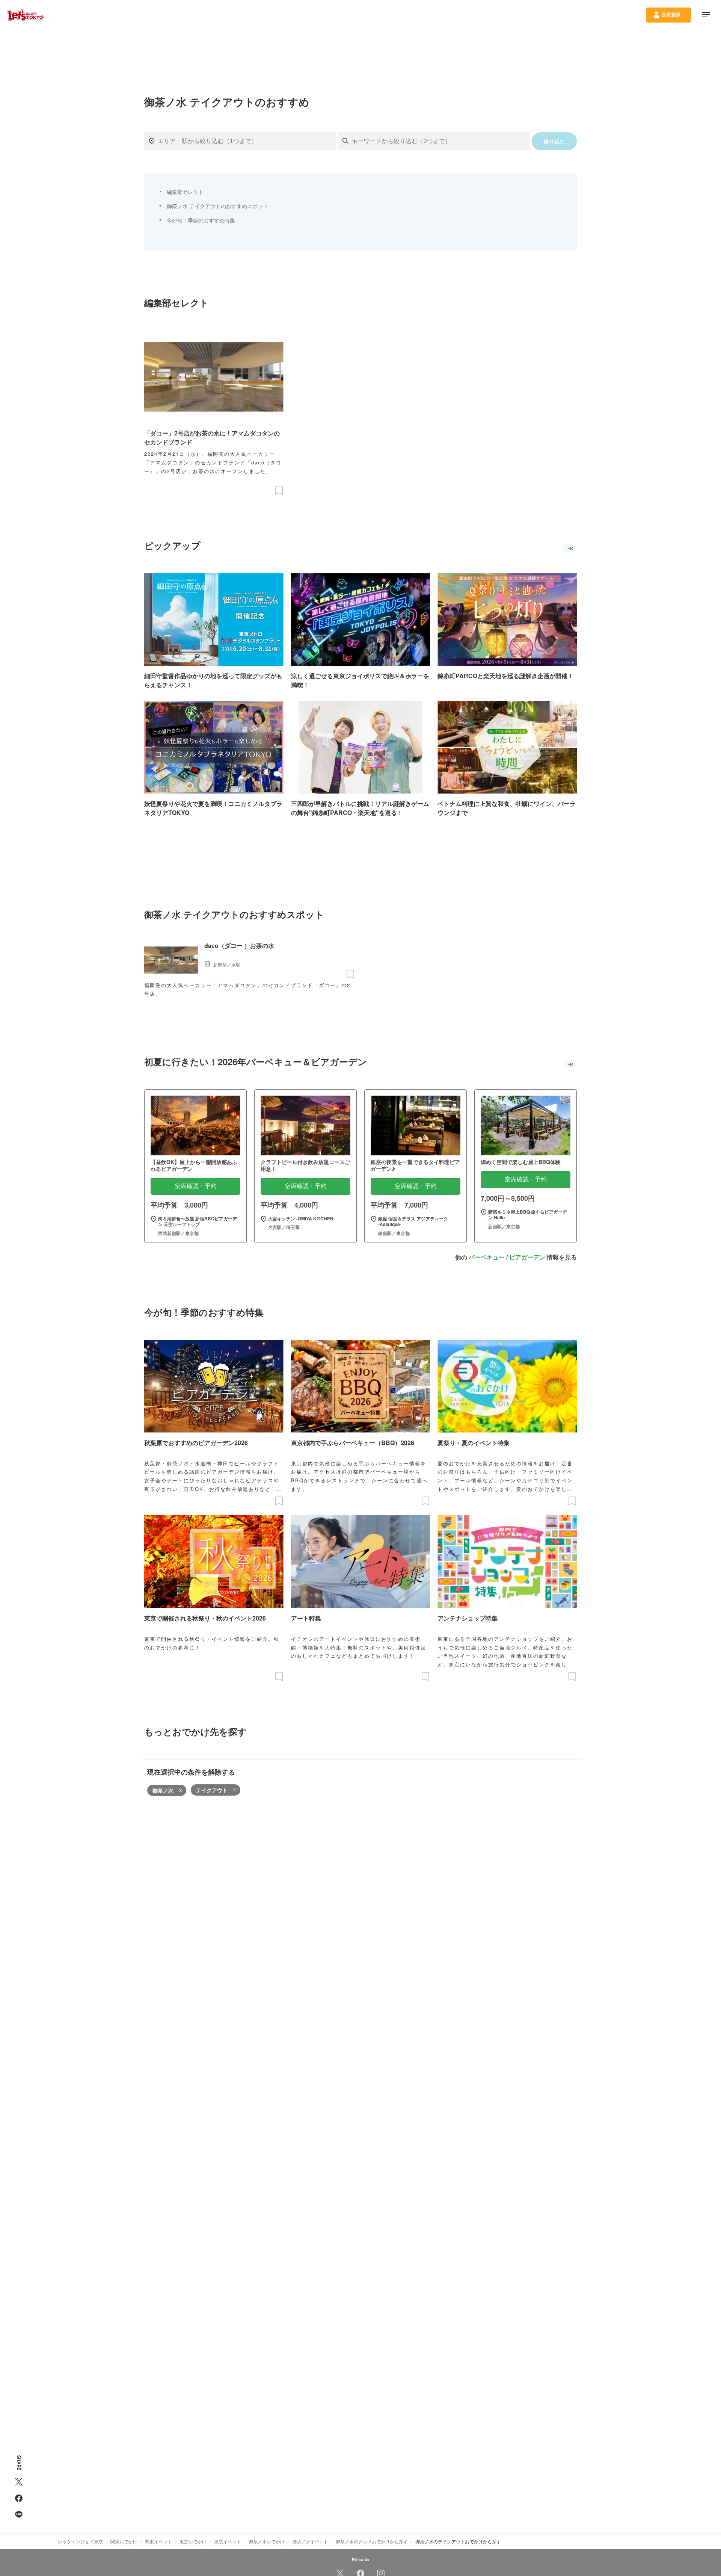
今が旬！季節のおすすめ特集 (201, 220)
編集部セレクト (185, 192)
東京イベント (228, 2541)
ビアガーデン (527, 1257)
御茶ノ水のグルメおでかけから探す (372, 2541)
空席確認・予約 (196, 1186)
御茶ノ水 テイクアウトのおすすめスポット (217, 206)
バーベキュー (487, 1257)
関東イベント (158, 2541)
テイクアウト (212, 1790)
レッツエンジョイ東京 (80, 2541)
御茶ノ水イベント (310, 2541)
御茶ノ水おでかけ (267, 2541)
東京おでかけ (193, 2541)
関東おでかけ (124, 2541)
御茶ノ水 (163, 1790)
